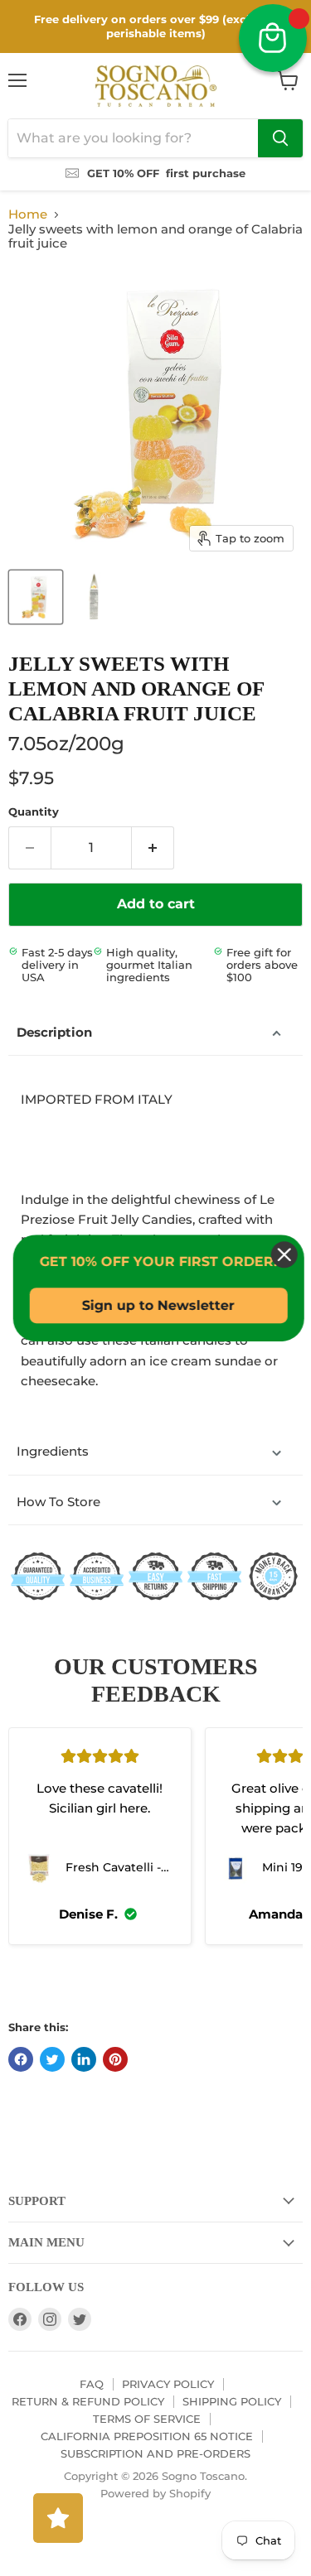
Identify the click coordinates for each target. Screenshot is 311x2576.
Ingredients (53, 1451)
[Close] (281, 1254)
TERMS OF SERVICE (147, 2419)
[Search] (280, 138)
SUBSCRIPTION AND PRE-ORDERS (155, 2453)
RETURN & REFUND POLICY (88, 2401)
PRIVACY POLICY (168, 2384)
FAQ (92, 2384)
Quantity (34, 812)
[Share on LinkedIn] (84, 2059)
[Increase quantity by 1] (153, 848)
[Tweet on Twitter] (52, 2059)
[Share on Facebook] (21, 2059)
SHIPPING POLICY (232, 2401)
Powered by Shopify (155, 2493)
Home (28, 214)
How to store (58, 1502)
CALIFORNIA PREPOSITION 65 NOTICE (147, 2436)
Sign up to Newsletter (156, 1305)
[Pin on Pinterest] (115, 2059)
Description (54, 1032)
